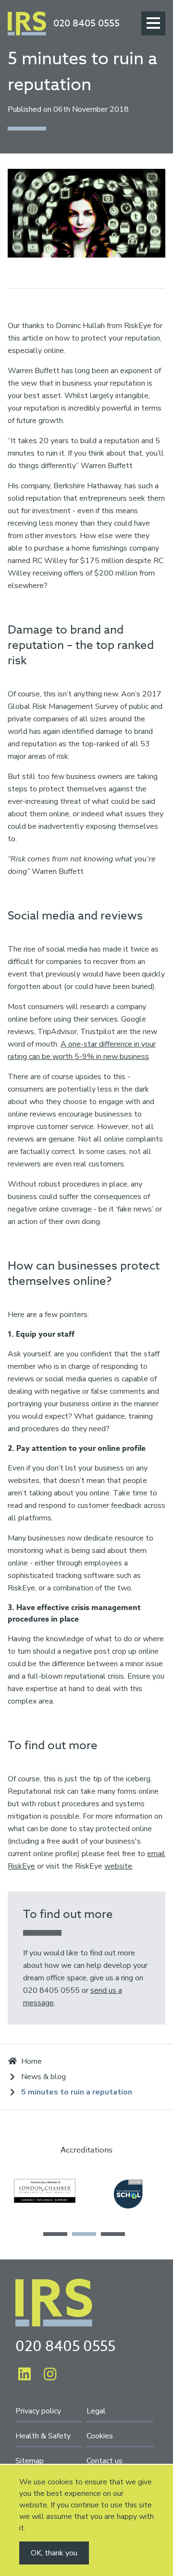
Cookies (100, 2436)
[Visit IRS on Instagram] (50, 2375)
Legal (96, 2411)
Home (31, 2061)
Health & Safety (43, 2436)
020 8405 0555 (86, 24)
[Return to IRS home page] (27, 24)
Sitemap (30, 2461)
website (118, 1866)
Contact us (105, 2461)
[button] (55, 2234)
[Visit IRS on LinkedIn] (25, 2375)
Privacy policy (38, 2411)
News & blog (43, 2077)
